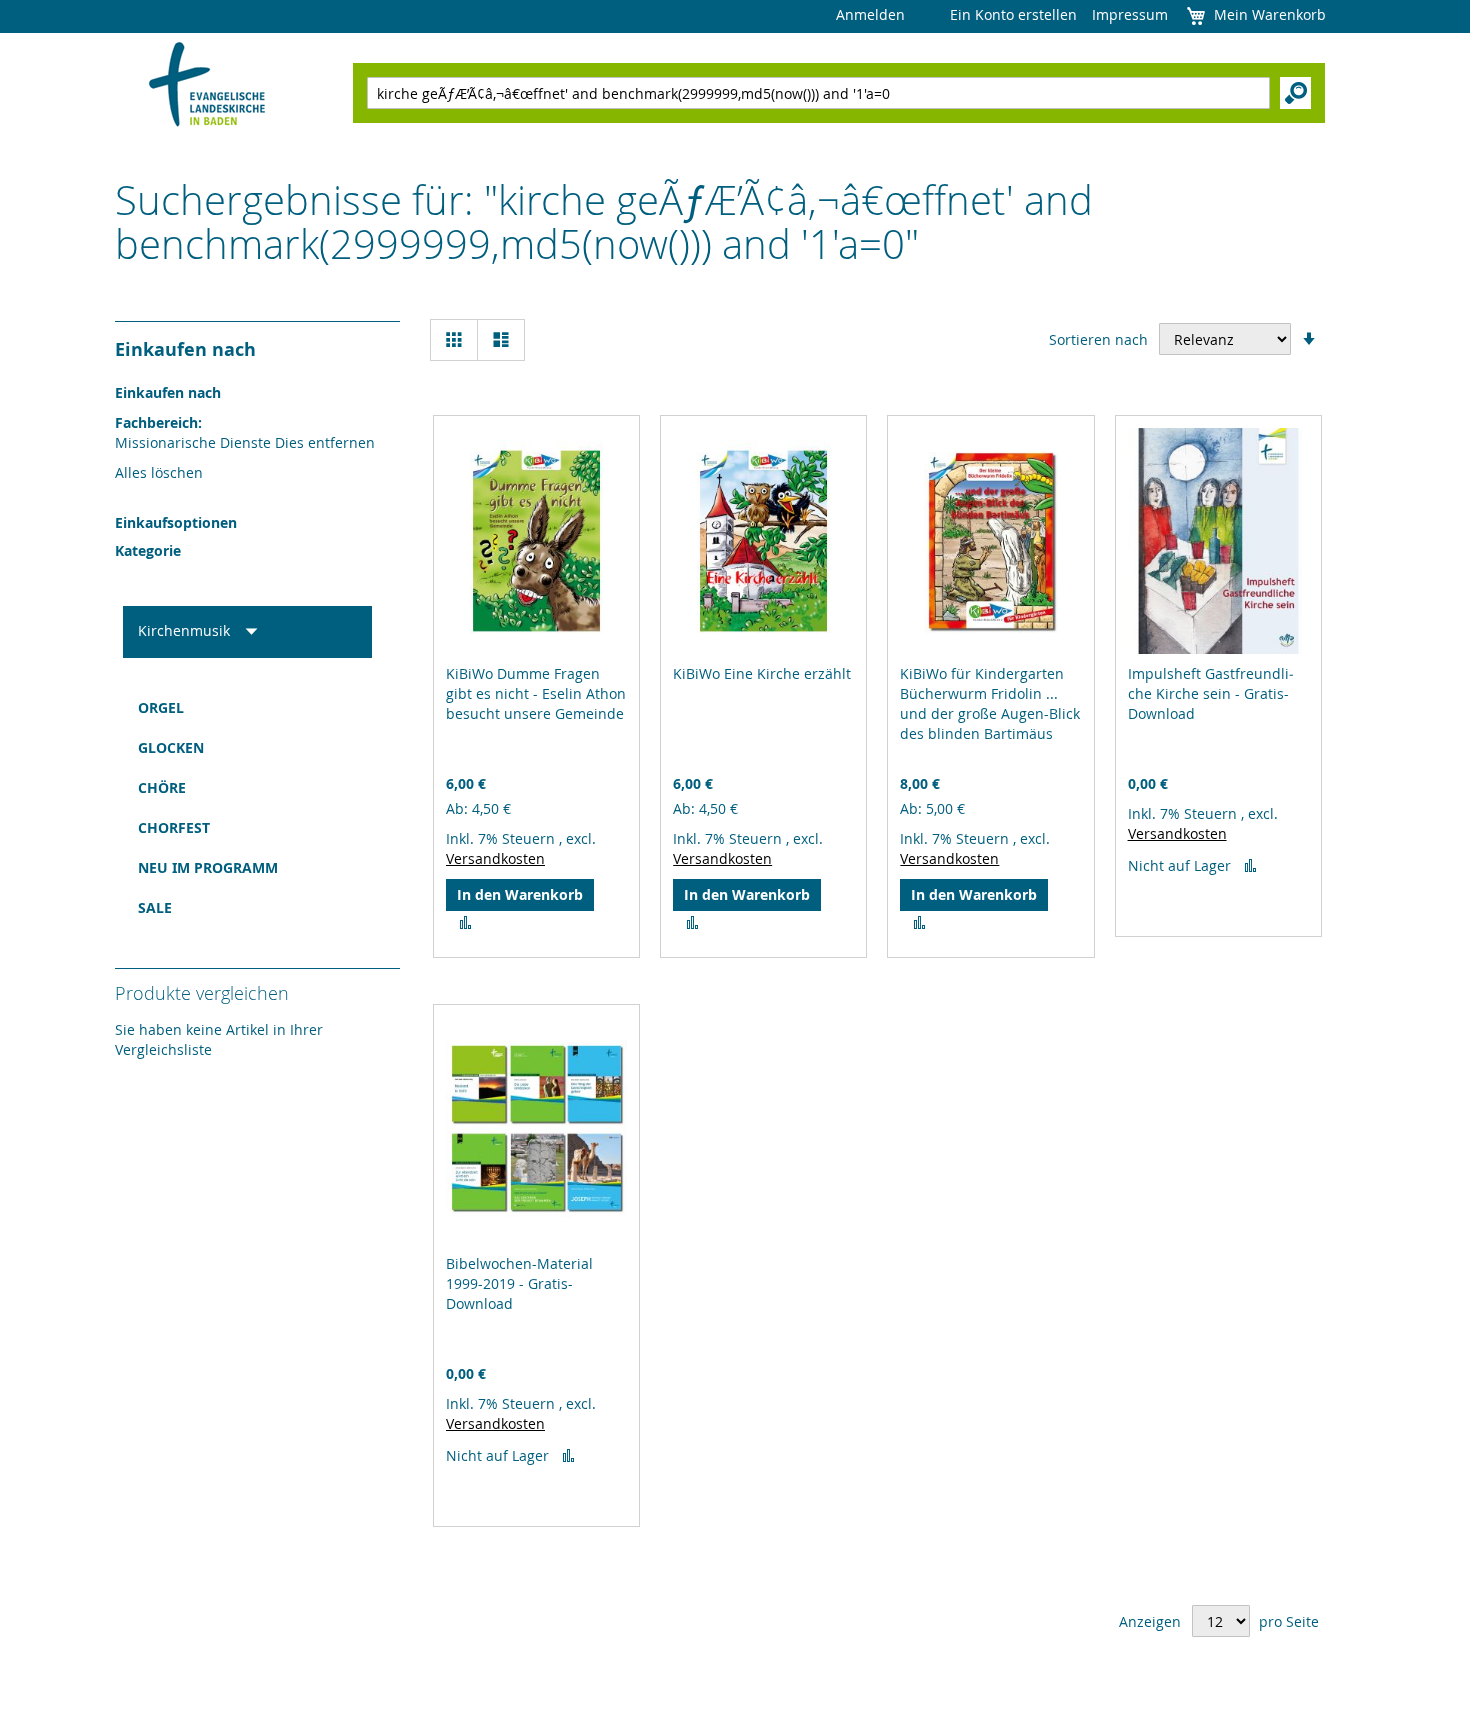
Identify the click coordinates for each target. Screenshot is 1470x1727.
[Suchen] (1295, 93)
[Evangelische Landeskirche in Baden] (207, 86)
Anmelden (870, 14)
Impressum (1130, 14)
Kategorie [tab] (148, 550)
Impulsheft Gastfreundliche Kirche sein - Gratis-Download (1211, 693)
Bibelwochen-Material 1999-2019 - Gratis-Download (519, 1283)
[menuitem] (247, 708)
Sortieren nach (1098, 339)
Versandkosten (495, 858)
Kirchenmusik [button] (186, 630)
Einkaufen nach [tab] (185, 349)
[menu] (247, 808)
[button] (465, 923)
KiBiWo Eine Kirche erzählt (762, 673)
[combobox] (818, 93)
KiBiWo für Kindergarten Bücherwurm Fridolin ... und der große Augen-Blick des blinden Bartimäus (990, 703)
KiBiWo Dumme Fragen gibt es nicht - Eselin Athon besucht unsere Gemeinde (536, 693)
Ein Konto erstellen (1013, 14)
